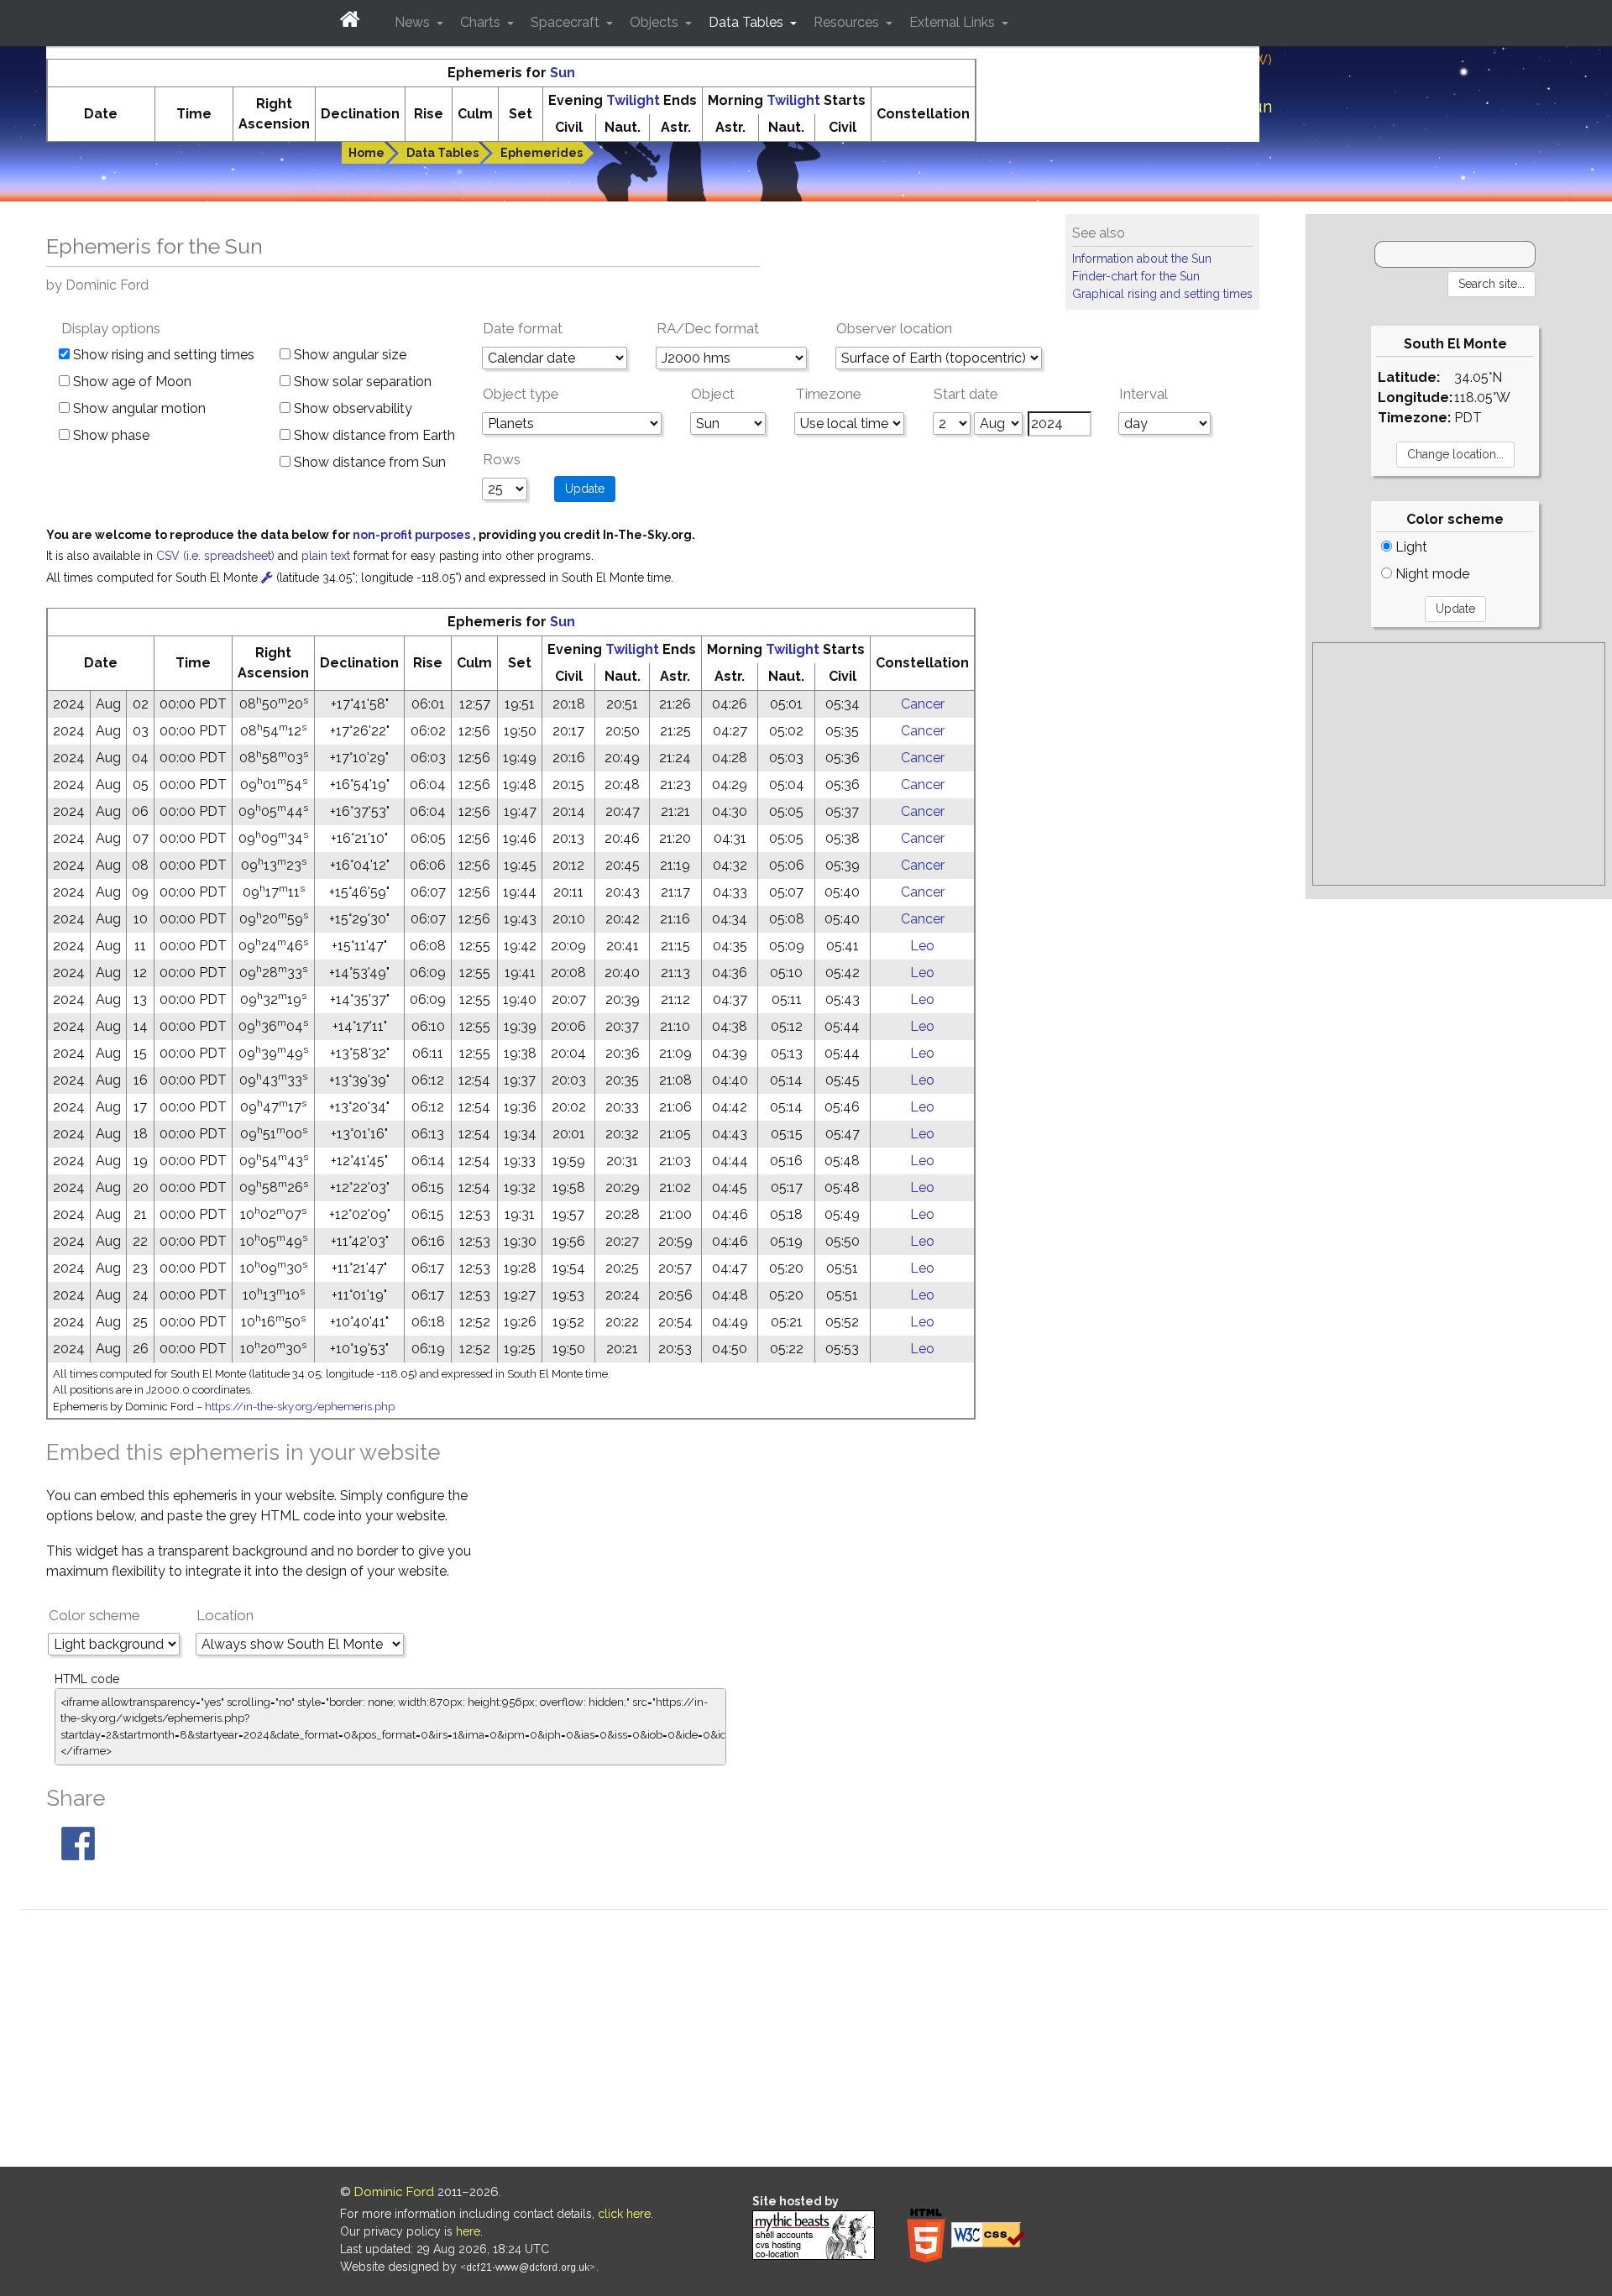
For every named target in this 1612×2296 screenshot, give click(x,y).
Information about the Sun (1142, 259)
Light (1410, 547)
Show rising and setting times (162, 355)
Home (366, 153)
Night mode (1431, 574)
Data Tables (442, 153)
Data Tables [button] (748, 22)
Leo (922, 946)
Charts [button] (482, 22)
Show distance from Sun (368, 462)
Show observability (351, 408)
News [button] (414, 22)
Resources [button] (848, 22)
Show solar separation (361, 382)
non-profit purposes (413, 535)
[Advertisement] (1459, 764)
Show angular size (348, 355)
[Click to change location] (267, 578)
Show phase (110, 435)
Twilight (633, 100)
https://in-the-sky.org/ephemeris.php (300, 1407)
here (468, 2231)
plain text (327, 556)
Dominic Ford (394, 2192)
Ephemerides (542, 153)
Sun (563, 73)
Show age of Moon (131, 382)
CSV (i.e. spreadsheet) (217, 556)
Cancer (923, 704)
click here (624, 2214)
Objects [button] (656, 22)
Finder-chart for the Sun (1136, 276)
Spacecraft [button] (567, 22)
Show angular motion (138, 408)
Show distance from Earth (373, 435)
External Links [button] (954, 22)
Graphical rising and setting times (1162, 294)
